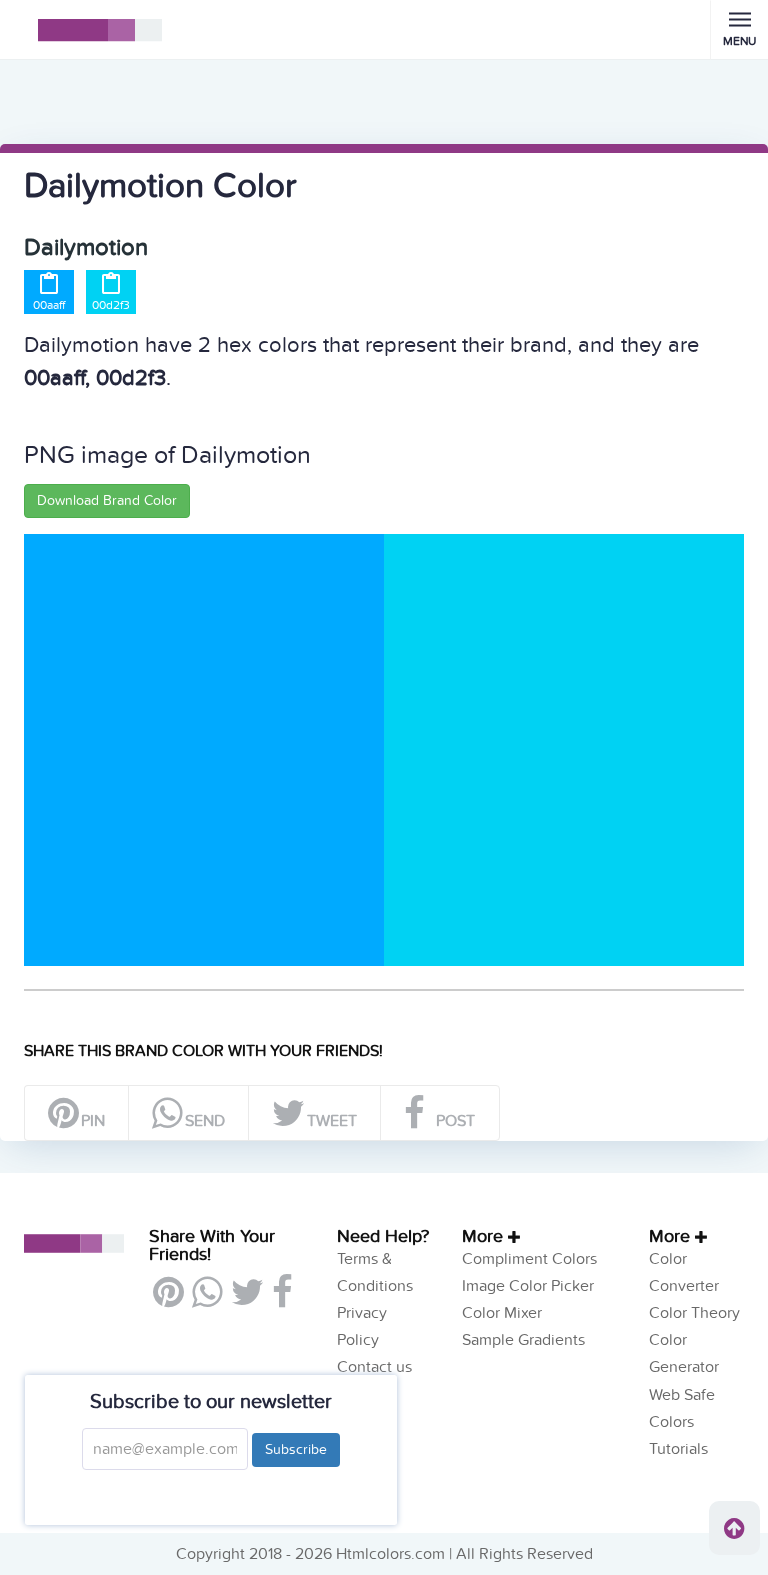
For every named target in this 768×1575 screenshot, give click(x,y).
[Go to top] (734, 1528)
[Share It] (281, 1300)
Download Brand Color (107, 500)
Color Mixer (502, 1313)
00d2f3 (111, 305)
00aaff (49, 305)
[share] (206, 1300)
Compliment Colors (529, 1259)
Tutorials (678, 1449)
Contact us (374, 1367)
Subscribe (296, 1449)
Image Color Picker (528, 1286)
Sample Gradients (523, 1340)
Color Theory (694, 1313)
